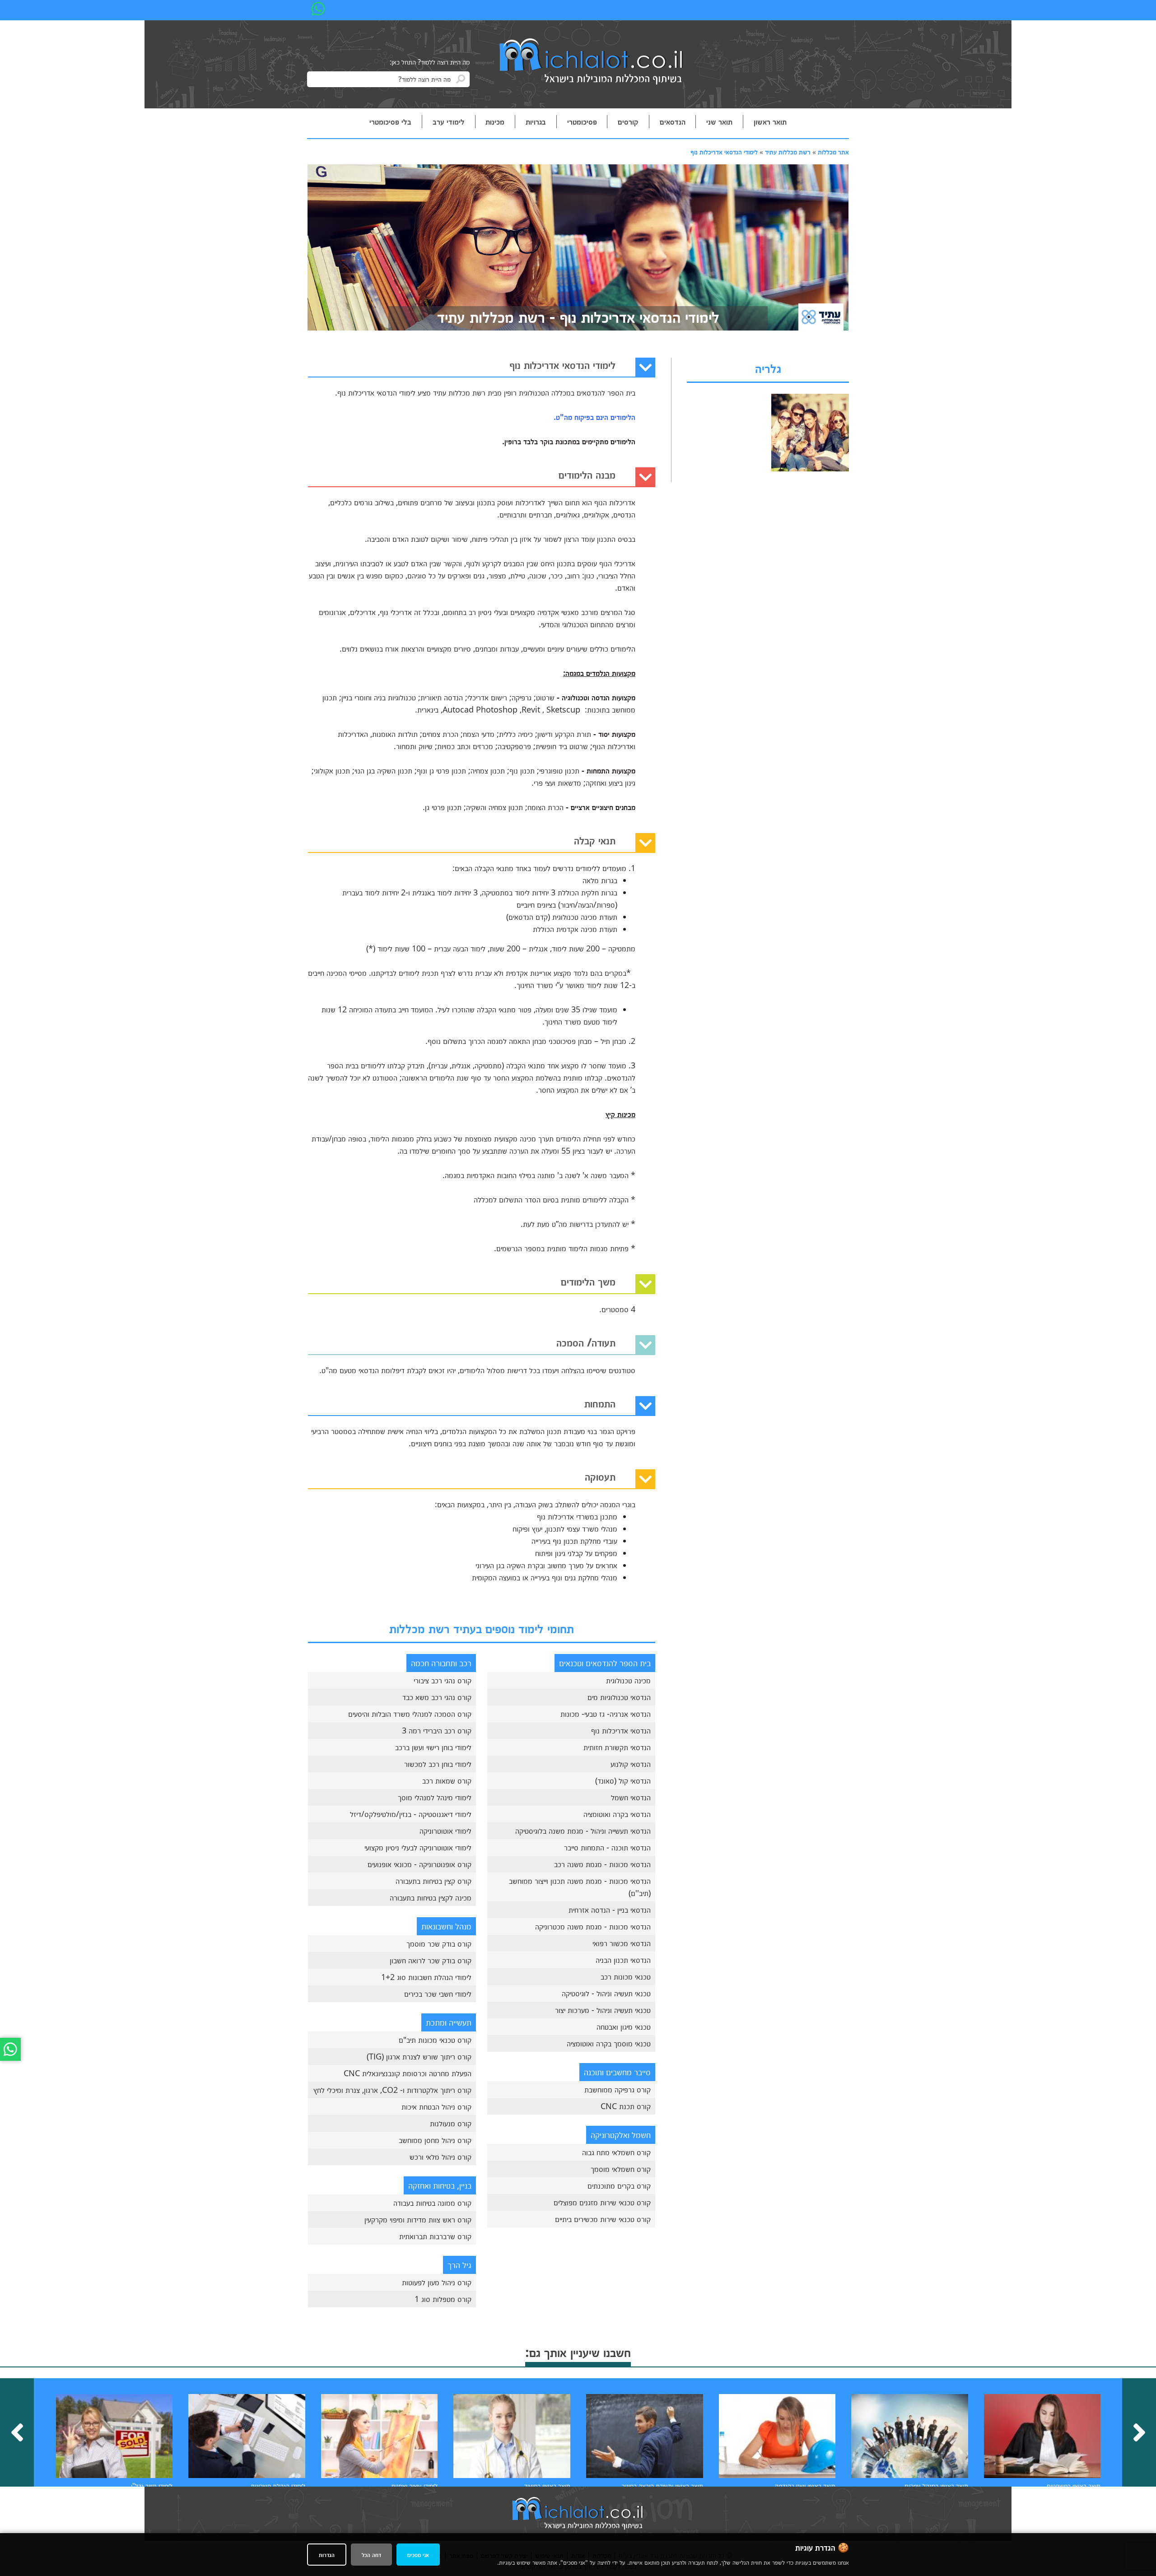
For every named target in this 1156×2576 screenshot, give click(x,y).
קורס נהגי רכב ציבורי (443, 1680)
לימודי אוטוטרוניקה (445, 1831)
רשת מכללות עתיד (788, 152)
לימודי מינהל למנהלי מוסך (435, 1797)
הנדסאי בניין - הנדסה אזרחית (610, 1910)
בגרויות (536, 121)
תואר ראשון (770, 121)
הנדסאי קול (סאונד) (623, 1780)
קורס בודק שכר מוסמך (439, 1943)
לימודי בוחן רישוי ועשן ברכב (433, 1747)
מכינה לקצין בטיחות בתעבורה (431, 1897)
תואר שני (719, 121)
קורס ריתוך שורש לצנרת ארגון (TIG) (419, 2056)
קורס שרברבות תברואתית (435, 2236)
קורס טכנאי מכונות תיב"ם (435, 2040)
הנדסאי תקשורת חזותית (617, 1747)
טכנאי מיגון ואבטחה (624, 2026)
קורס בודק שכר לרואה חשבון (431, 1960)
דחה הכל (371, 2555)
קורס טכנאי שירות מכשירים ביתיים (603, 2219)
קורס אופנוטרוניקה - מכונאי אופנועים (420, 1864)
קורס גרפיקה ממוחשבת (618, 2089)
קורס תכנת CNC (626, 2106)
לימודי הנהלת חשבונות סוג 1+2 (426, 1977)
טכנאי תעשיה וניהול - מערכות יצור (603, 2010)
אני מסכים (418, 2555)
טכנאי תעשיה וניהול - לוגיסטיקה (606, 1993)
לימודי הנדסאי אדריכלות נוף (724, 152)
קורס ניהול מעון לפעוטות (437, 2282)
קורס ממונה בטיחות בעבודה (432, 2203)
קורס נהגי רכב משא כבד (437, 1697)
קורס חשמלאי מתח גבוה (616, 2152)
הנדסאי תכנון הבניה (623, 1960)
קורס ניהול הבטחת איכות (436, 2106)
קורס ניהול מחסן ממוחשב (435, 2140)
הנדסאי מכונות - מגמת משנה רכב (602, 1864)
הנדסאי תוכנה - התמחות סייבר (607, 1847)
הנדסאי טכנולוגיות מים (619, 1697)
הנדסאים (673, 121)
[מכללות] (592, 62)
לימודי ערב (449, 121)
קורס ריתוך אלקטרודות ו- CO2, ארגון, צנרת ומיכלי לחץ (392, 2090)
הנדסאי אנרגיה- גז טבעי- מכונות (606, 1714)
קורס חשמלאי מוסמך (621, 2169)
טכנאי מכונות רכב (626, 1976)
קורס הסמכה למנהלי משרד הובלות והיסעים (410, 1714)
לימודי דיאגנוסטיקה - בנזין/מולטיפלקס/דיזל (411, 1814)
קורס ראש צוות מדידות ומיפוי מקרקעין (418, 2219)
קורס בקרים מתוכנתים (619, 2185)
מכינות (495, 121)
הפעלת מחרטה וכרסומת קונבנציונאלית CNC (408, 2073)
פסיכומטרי (582, 121)
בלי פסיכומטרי (390, 121)
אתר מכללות (833, 152)
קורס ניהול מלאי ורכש (440, 2157)
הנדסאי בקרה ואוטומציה (617, 1814)
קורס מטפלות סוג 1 (443, 2299)
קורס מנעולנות (451, 2123)
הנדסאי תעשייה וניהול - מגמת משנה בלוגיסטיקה (583, 1831)
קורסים (628, 121)
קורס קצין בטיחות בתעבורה (433, 1881)
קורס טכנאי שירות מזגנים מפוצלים (602, 2202)
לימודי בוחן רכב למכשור (438, 1764)
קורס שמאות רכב (447, 1780)
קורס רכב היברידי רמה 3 (437, 1730)
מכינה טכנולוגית (628, 1680)
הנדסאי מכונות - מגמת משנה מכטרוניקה (593, 1926)
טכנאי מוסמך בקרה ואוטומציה (609, 2043)
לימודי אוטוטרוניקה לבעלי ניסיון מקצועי (418, 1847)
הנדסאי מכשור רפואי (622, 1943)
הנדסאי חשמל (631, 1797)
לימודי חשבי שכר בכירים (438, 1994)
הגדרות (327, 2555)
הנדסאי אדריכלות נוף (621, 1730)
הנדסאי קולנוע (631, 1764)
